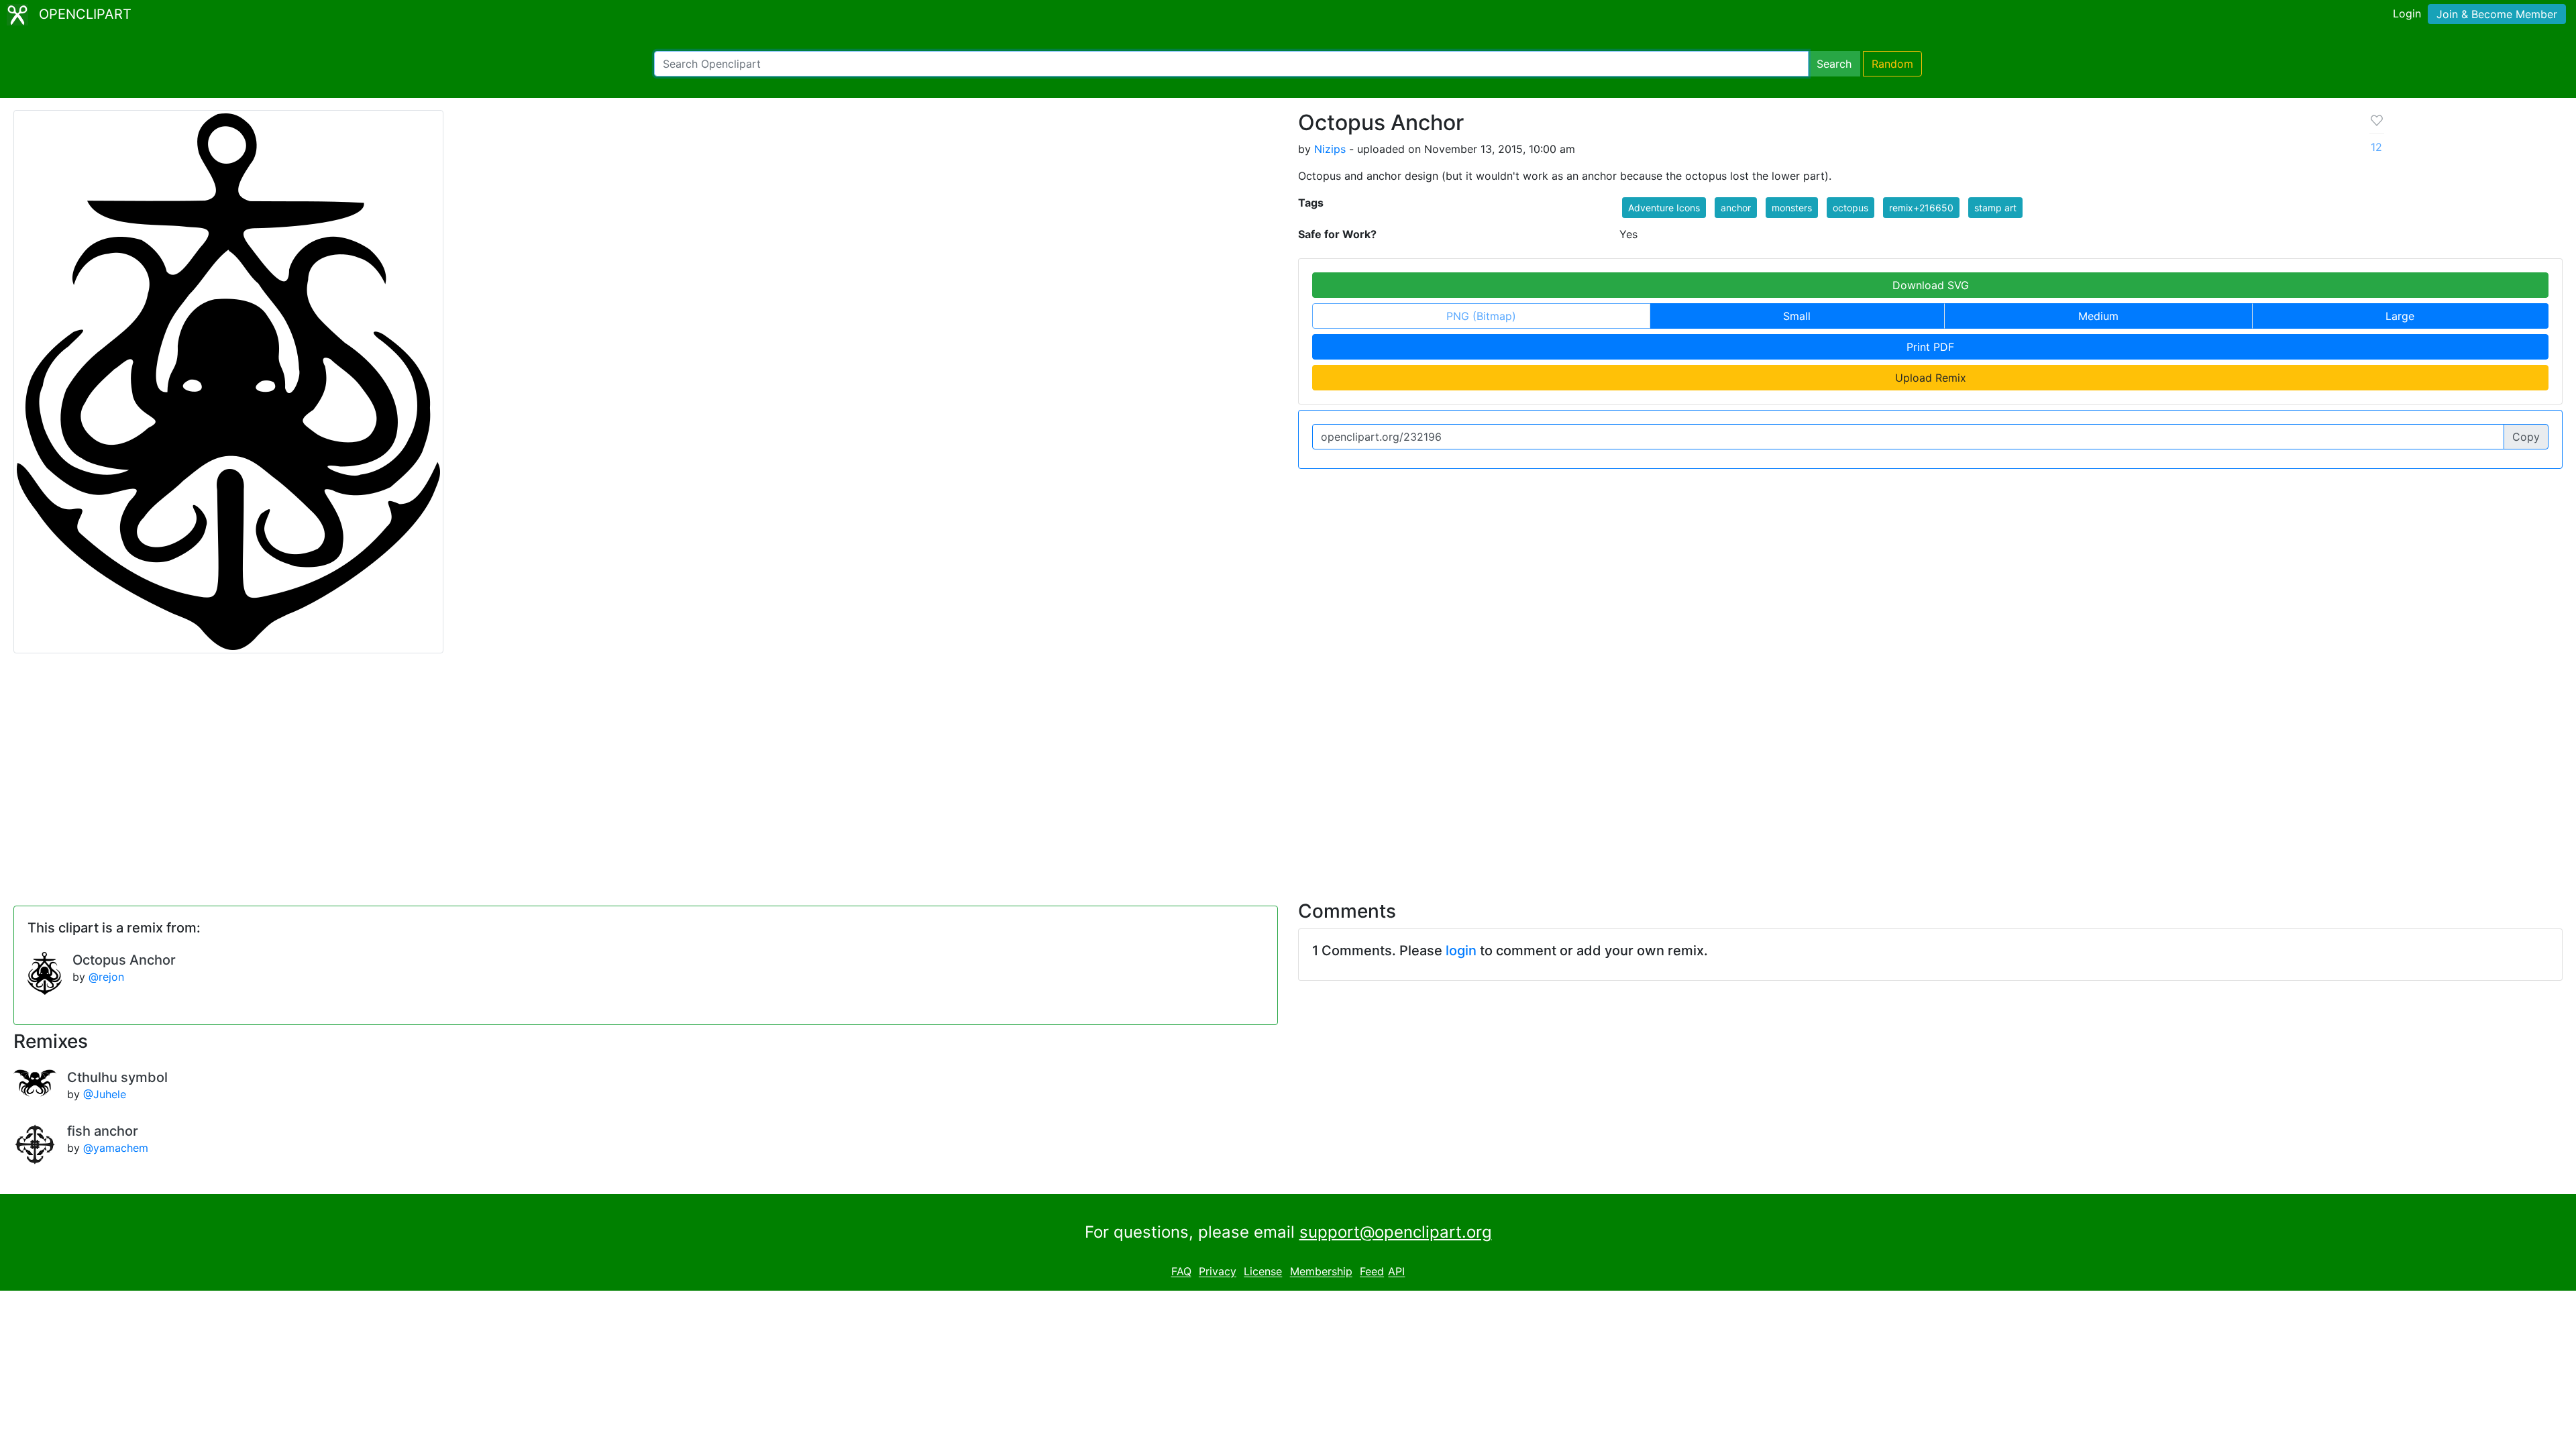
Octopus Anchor (124, 960)
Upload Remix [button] (1931, 378)
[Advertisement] (1288, 769)
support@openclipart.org (1396, 1232)
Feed (1372, 1272)
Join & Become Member (2497, 14)
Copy (2526, 437)
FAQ (1181, 1272)
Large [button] (2400, 316)
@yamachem (116, 1148)
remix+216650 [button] (1921, 208)
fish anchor (103, 1131)
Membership (1321, 1272)
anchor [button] (1736, 208)
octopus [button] (1850, 208)
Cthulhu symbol (117, 1077)
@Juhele (105, 1094)
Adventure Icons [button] (1664, 208)
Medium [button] (2098, 316)
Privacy (1218, 1272)
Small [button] (1797, 316)
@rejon (106, 977)
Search (1834, 64)
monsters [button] (1792, 208)
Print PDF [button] (1930, 347)
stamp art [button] (1995, 208)
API (1396, 1272)
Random (1892, 64)
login (1461, 951)
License (1263, 1272)
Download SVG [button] (1931, 285)
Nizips (1330, 149)
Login (2407, 13)
